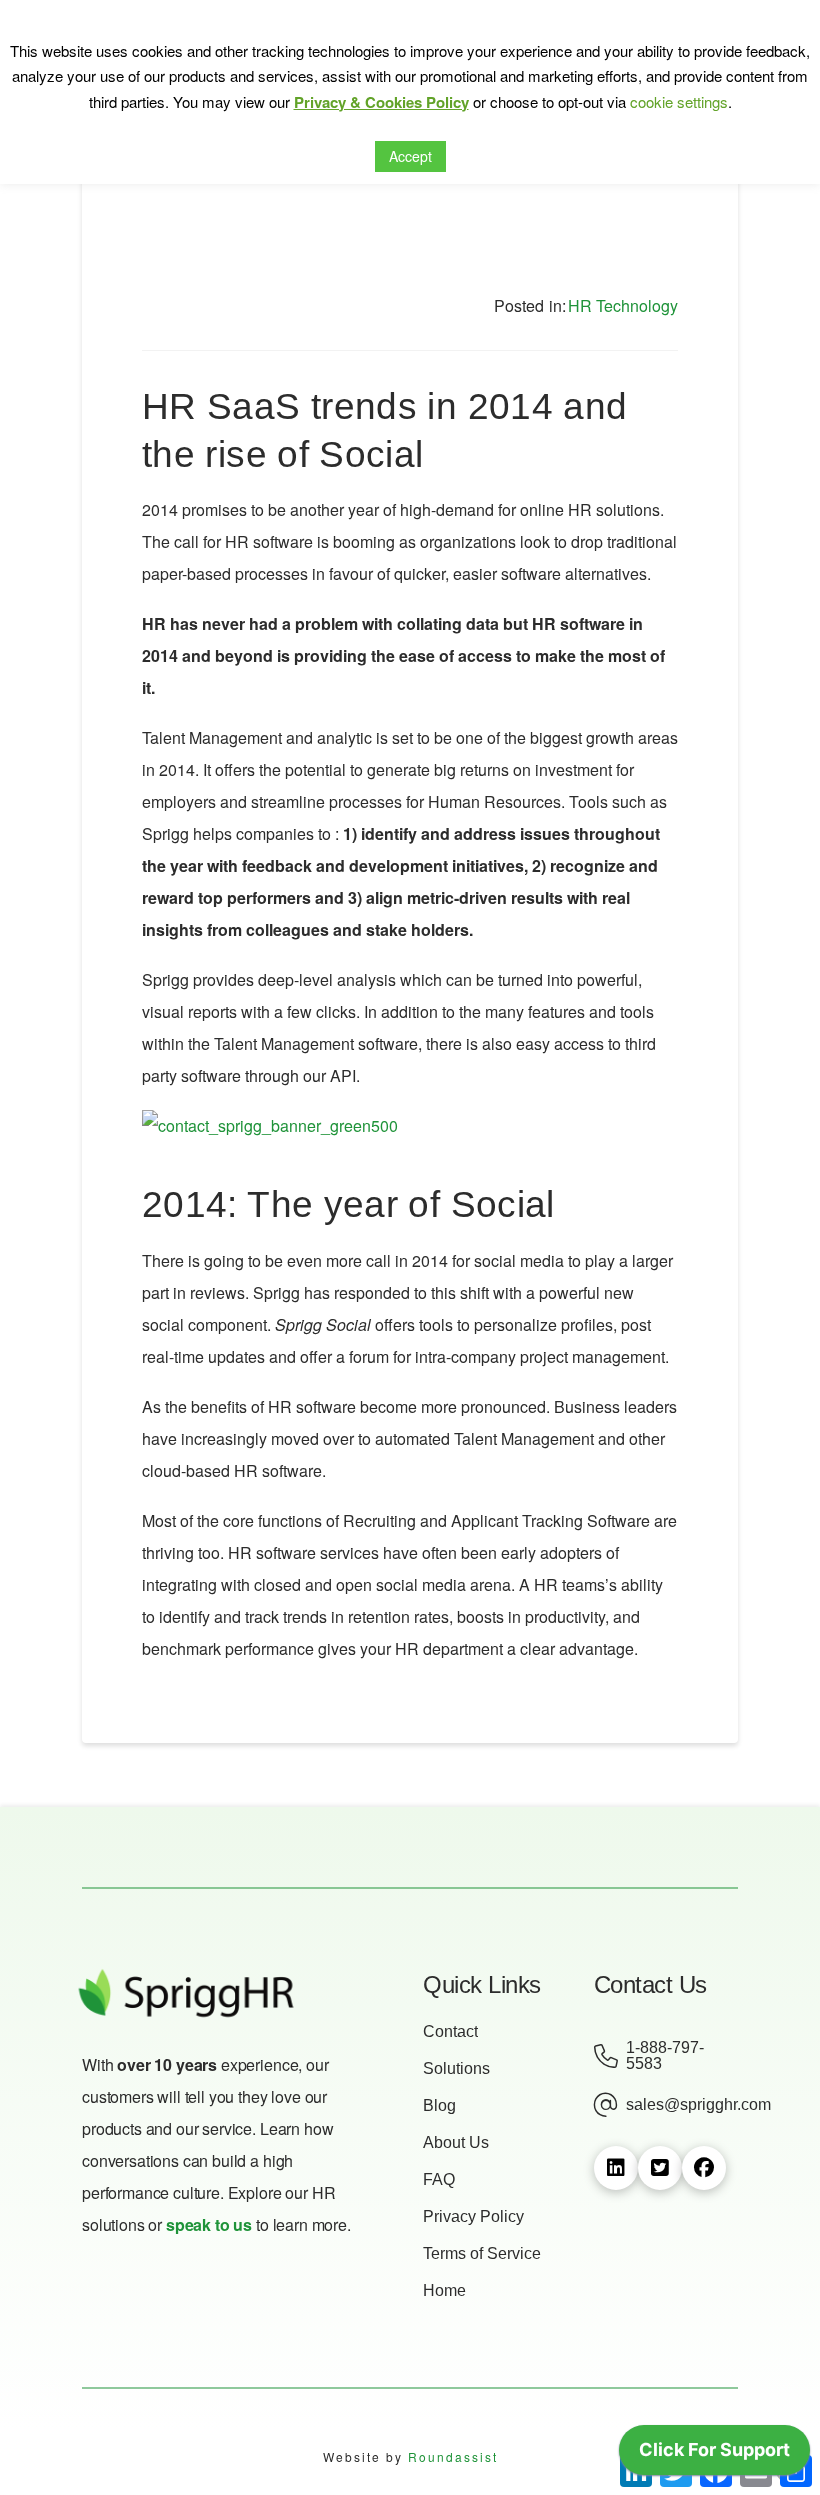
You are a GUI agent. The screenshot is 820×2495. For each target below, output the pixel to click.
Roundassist (453, 2456)
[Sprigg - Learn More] (270, 1134)
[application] (714, 2455)
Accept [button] (410, 156)
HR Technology (623, 305)
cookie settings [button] (679, 101)
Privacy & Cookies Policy (381, 102)
